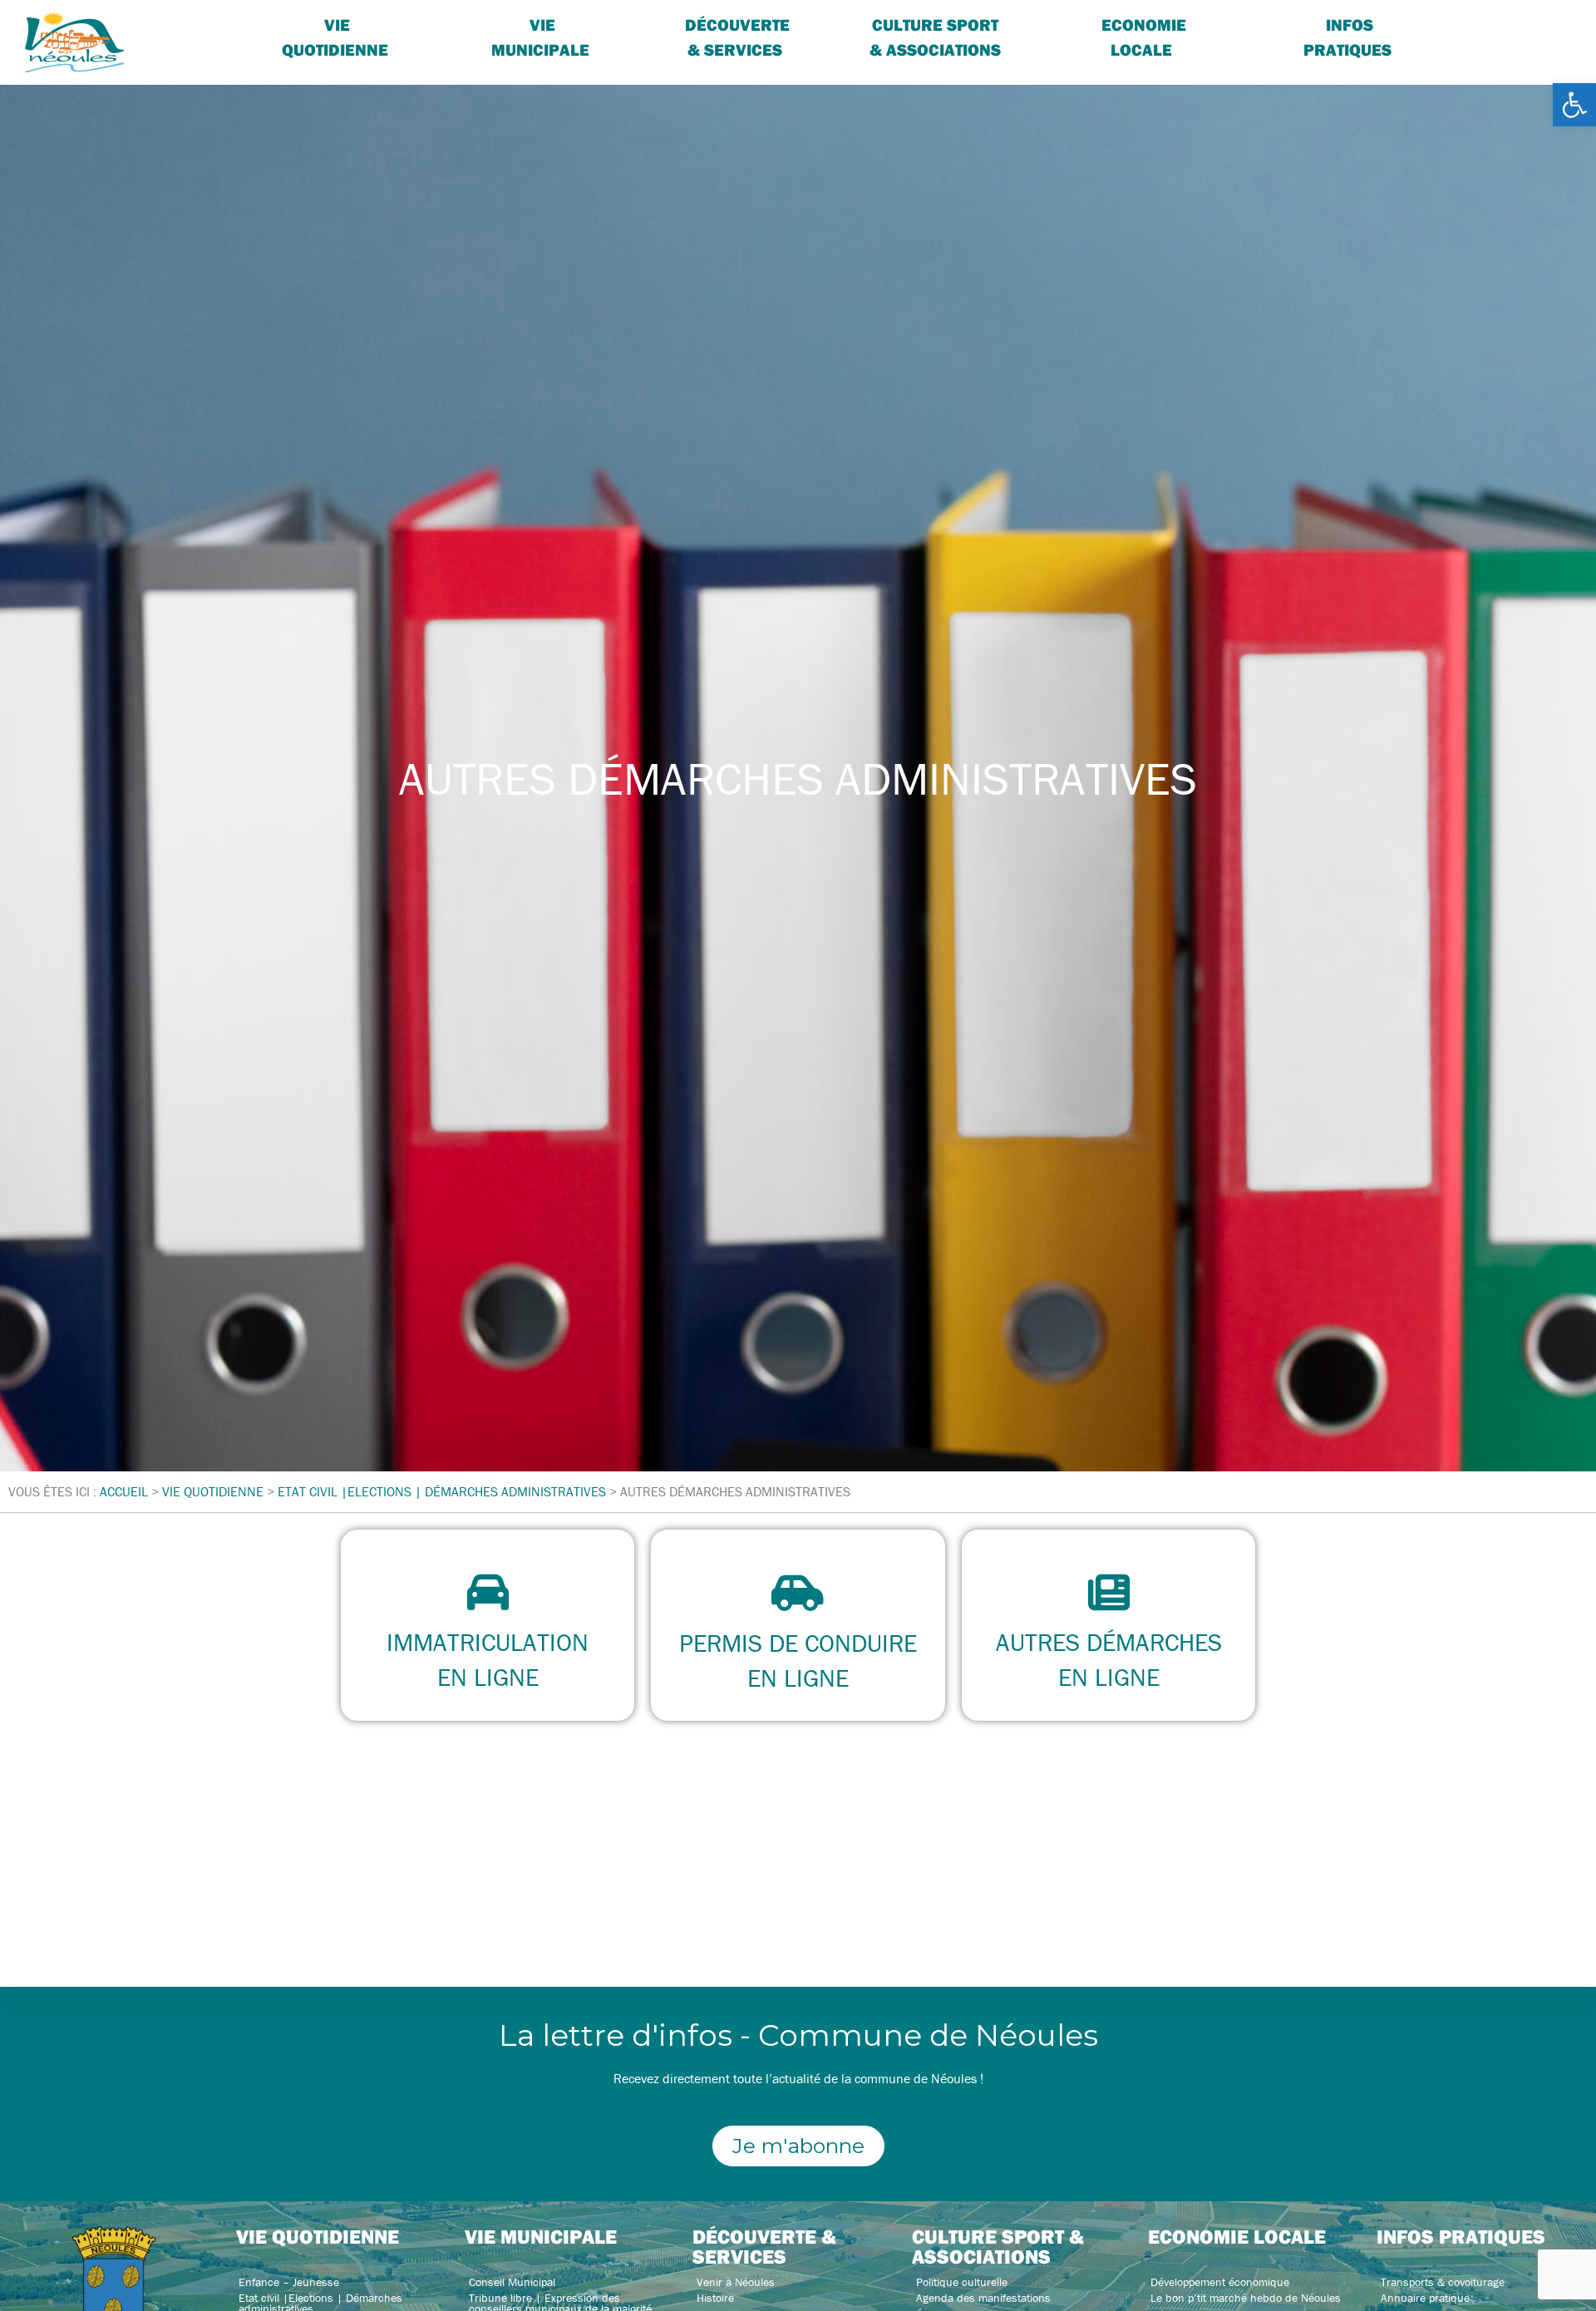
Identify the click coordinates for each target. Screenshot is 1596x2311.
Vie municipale (541, 2236)
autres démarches (1108, 1642)
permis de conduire (798, 1643)
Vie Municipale (540, 37)
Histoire (715, 2298)
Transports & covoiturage (1443, 2282)
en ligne (488, 1677)
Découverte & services (737, 37)
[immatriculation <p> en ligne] (488, 1592)
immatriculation (488, 1642)
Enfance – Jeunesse (289, 2282)
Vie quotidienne (335, 37)
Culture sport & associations (935, 37)
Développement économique (1220, 2282)
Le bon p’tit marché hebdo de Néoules (1246, 2298)
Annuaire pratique (1425, 2298)
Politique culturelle (962, 2282)
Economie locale (1144, 37)
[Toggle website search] (1492, 25)
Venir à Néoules (736, 2282)
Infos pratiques (1347, 37)
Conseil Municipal (512, 2282)
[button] (1574, 105)
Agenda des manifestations (983, 2298)
